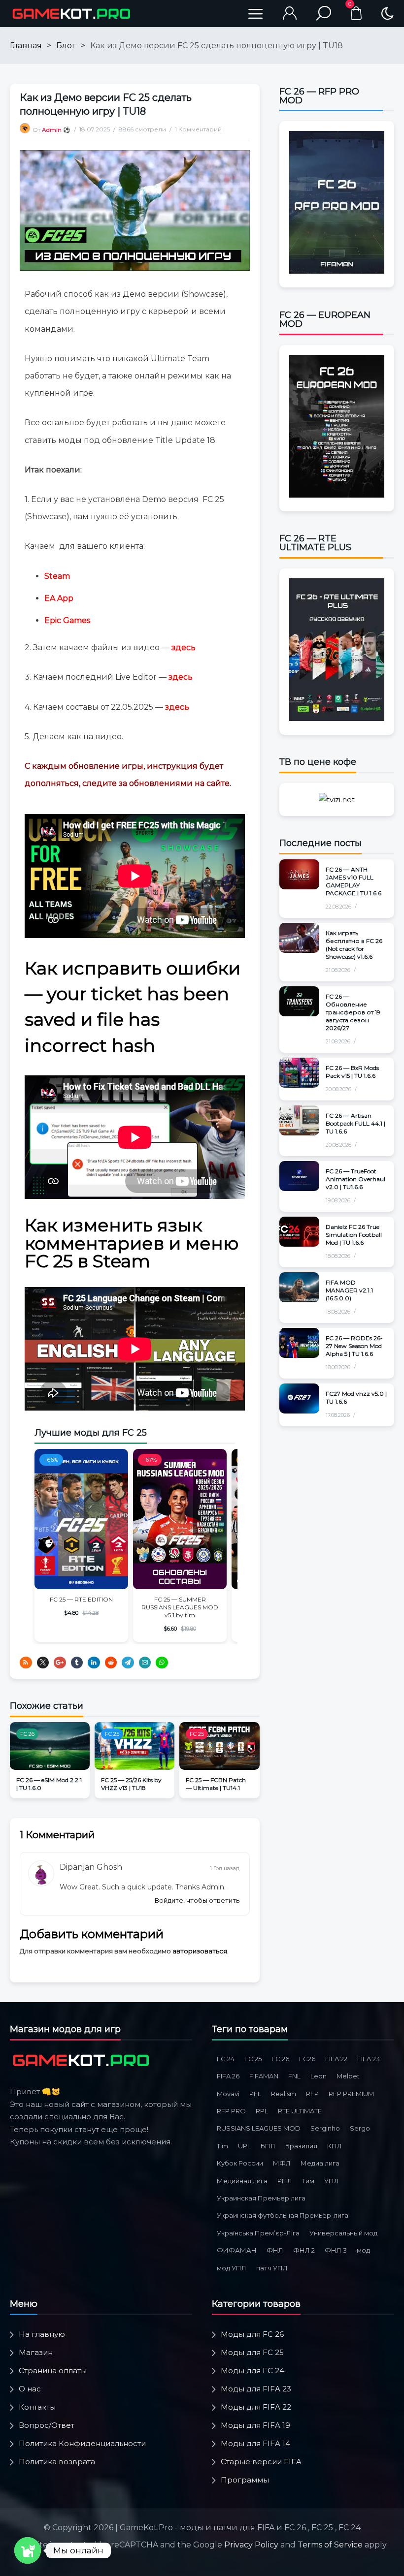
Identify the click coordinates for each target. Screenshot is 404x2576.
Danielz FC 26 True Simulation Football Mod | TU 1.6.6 (354, 1235)
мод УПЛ (232, 2268)
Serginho (325, 2128)
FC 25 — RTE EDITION (81, 1599)
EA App (59, 598)
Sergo (360, 2128)
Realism (284, 2094)
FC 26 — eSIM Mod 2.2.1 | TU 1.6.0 (49, 1784)
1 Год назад (225, 1868)
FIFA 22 (336, 2059)
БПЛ (268, 2146)
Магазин (36, 2352)
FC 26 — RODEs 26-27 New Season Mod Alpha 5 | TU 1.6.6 (354, 1346)
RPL (262, 2111)
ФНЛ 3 (336, 2250)
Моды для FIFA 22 (256, 2407)
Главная (26, 46)
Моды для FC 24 (252, 2371)
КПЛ (335, 2146)
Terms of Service (330, 2545)
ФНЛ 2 (304, 2250)
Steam (57, 576)
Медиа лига (320, 2163)
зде (172, 707)
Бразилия (301, 2146)
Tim (222, 2146)
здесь (184, 647)
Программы (245, 2480)
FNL (294, 2076)
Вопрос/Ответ (47, 2425)
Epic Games (67, 620)
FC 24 (226, 2059)
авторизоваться (200, 1951)
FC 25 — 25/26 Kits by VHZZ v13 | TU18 (131, 1784)
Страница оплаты (53, 2371)
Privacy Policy (251, 2545)
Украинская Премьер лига (261, 2198)
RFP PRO (231, 2111)
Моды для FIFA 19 (255, 2425)
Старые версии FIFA (261, 2462)
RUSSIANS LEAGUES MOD (259, 2128)
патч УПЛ (272, 2268)
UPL (244, 2146)
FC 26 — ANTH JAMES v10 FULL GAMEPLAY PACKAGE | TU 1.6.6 (353, 881)
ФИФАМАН (237, 2250)
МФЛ (282, 2163)
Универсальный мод (343, 2233)
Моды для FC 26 (252, 2334)
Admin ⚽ (56, 130)
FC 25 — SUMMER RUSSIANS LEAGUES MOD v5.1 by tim (180, 1607)
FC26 (307, 2059)
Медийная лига (242, 2181)
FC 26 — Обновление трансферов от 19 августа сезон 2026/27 (353, 1012)
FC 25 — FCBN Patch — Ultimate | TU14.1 (216, 1784)
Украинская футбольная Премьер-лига (283, 2215)
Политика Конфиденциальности (82, 2443)
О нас (30, 2389)
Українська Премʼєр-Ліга (258, 2233)
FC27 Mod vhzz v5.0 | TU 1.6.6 (356, 1398)
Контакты (37, 2407)
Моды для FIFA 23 (256, 2389)
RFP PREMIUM (351, 2094)
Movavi (228, 2094)
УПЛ (332, 2181)
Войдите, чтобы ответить (197, 1900)
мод (363, 2250)
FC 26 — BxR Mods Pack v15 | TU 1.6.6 (352, 1072)
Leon (319, 2076)
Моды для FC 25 (252, 2352)
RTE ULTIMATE (300, 2111)
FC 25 (112, 1734)
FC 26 (27, 1734)
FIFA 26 (228, 2076)
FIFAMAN (264, 2076)
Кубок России (240, 2163)
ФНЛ (275, 2250)
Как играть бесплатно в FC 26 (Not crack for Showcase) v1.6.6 (354, 945)
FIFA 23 (369, 2059)
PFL (255, 2094)
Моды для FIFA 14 (255, 2443)
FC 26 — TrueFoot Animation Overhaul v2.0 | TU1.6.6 (355, 1179)
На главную (42, 2334)
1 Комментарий (198, 129)
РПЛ (285, 2181)
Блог (66, 46)
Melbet (348, 2076)
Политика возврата (57, 2462)
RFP (312, 2094)
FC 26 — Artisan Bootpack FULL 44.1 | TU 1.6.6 (355, 1123)
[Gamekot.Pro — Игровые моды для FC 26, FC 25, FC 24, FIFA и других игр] (71, 14)
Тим (308, 2181)
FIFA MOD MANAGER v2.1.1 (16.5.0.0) (349, 1290)
